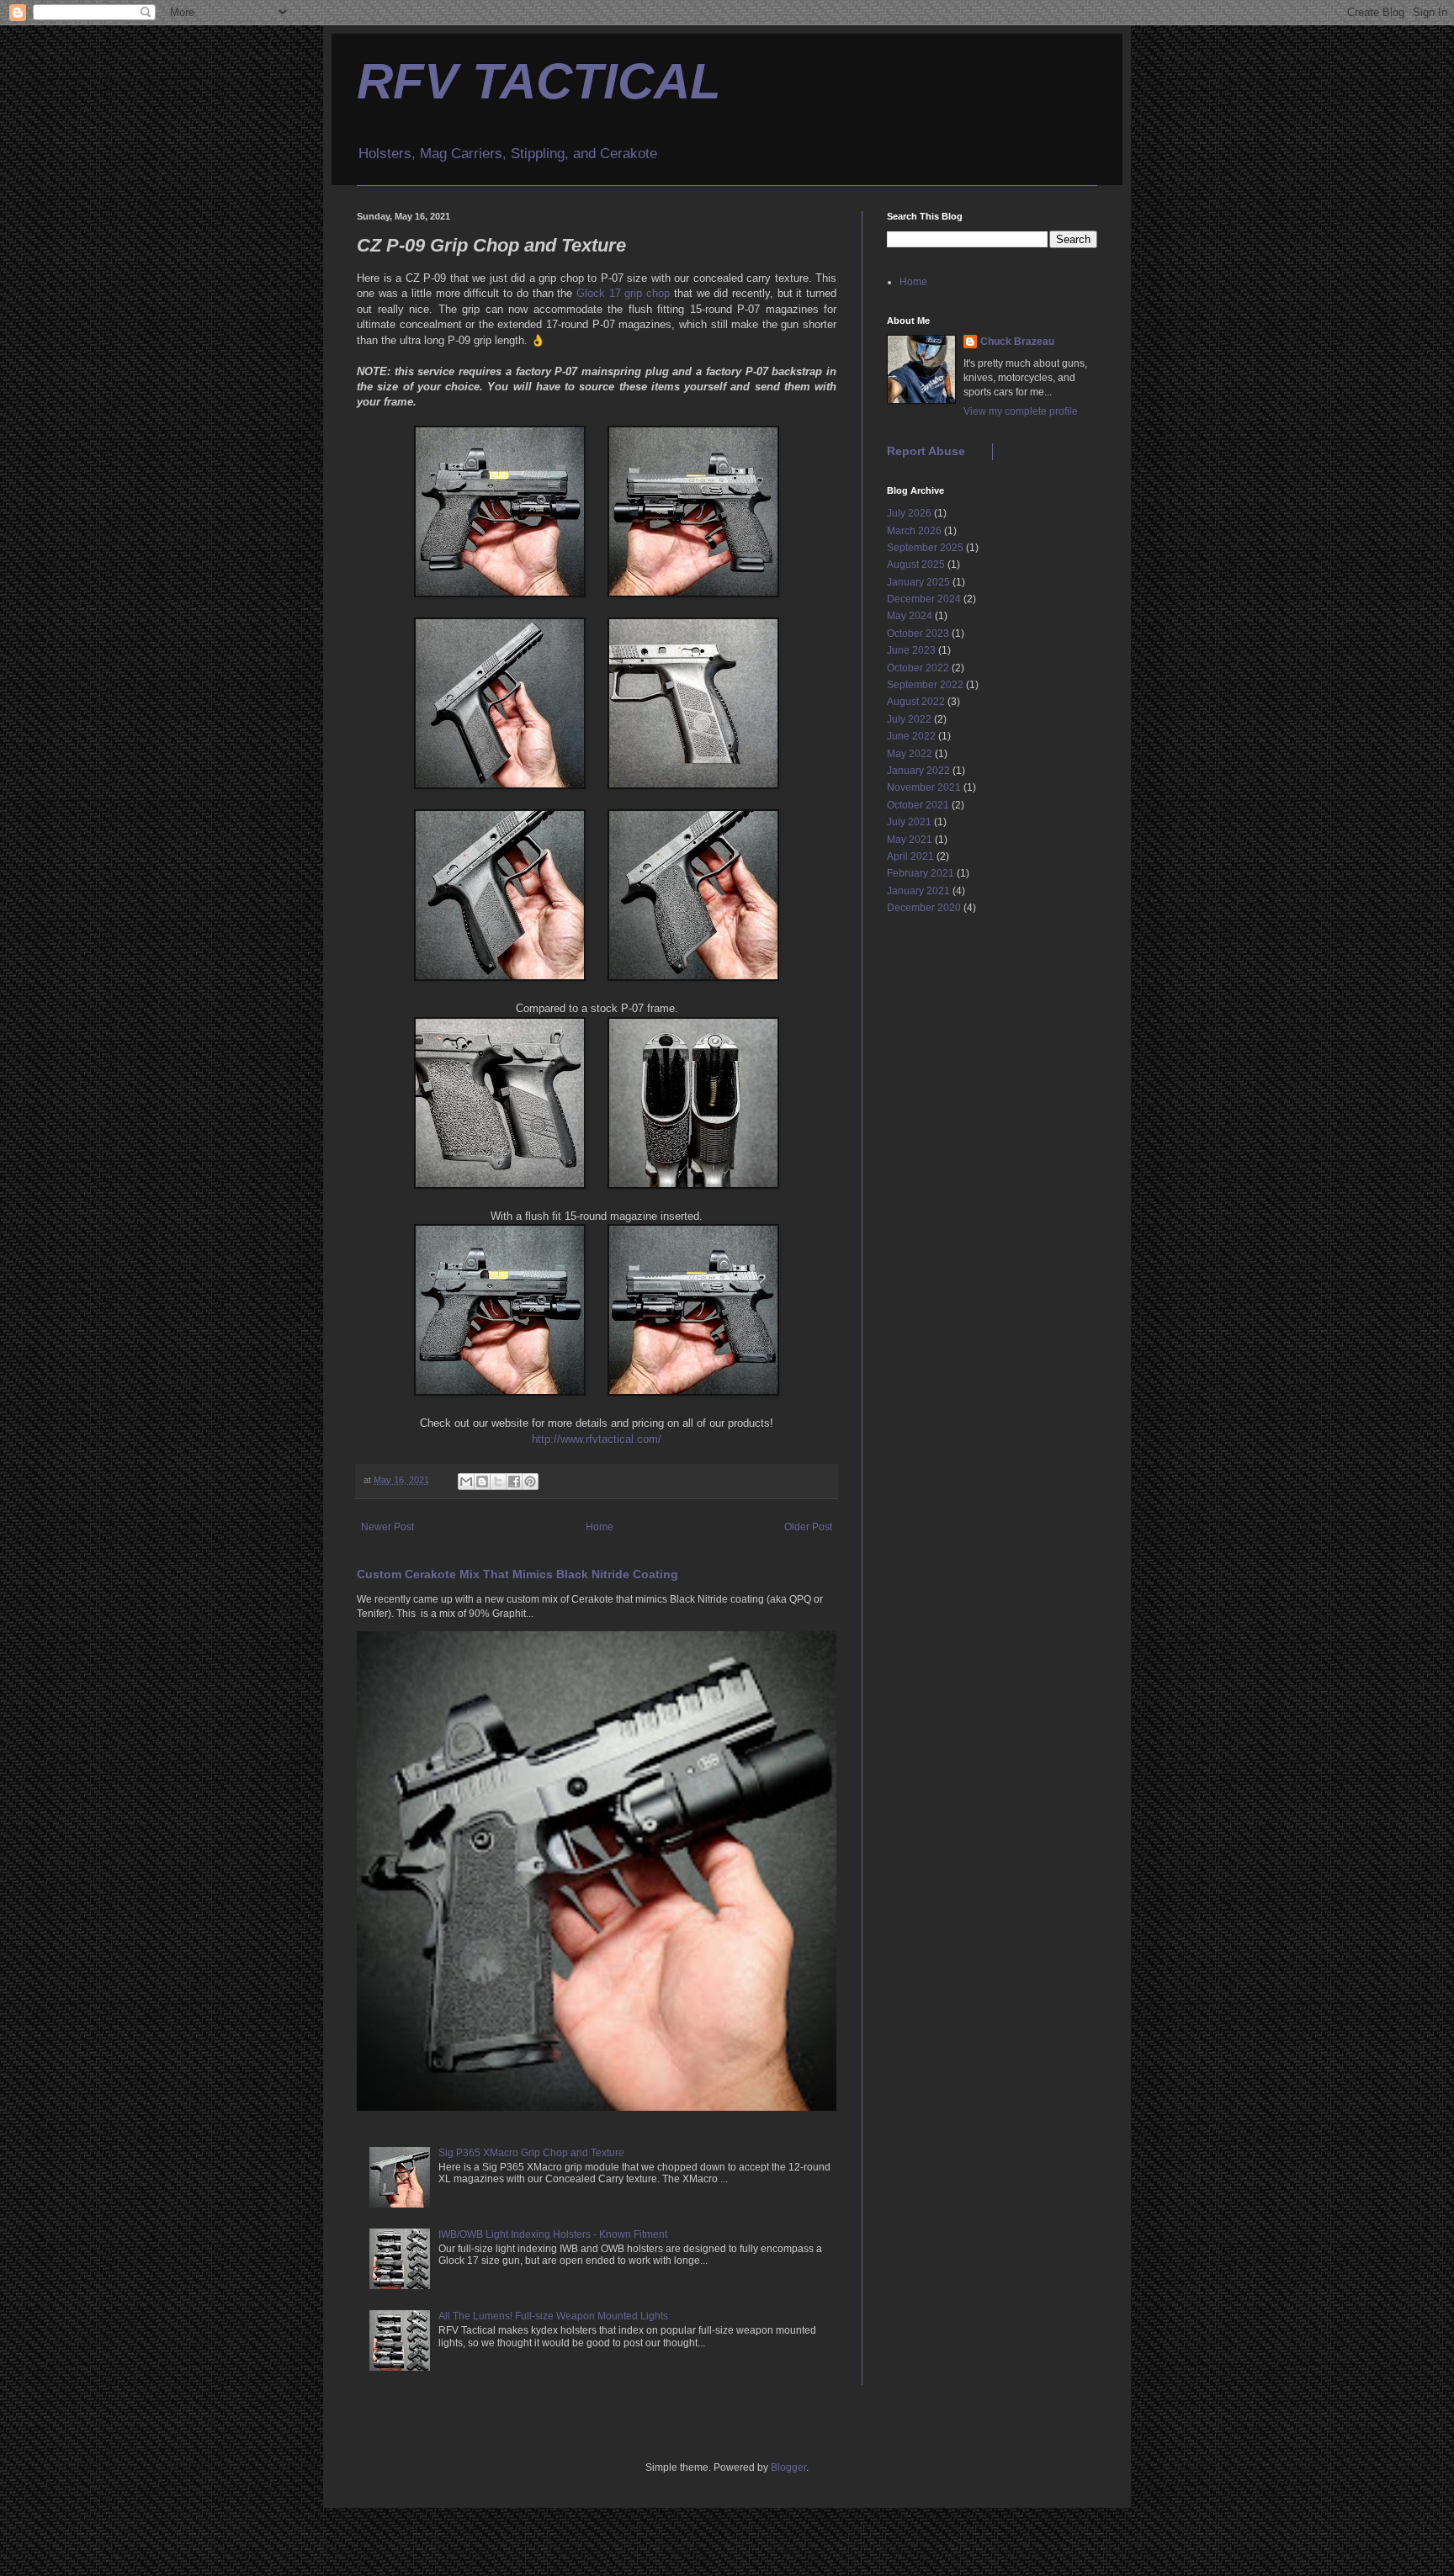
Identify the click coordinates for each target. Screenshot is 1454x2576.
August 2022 (916, 702)
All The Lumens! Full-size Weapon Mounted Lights (553, 2316)
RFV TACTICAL (539, 81)
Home (600, 1527)
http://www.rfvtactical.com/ (597, 1439)
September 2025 (925, 548)
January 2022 (918, 771)
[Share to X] (498, 1481)
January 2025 (918, 582)
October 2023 (918, 633)
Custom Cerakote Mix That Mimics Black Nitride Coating (517, 1574)
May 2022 (910, 754)
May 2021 (910, 840)
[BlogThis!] (482, 1481)
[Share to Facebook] (514, 1481)
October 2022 (918, 668)
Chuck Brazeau (1017, 342)
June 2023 (911, 650)
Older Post (808, 1527)
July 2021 (909, 822)
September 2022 (925, 685)
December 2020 (924, 908)
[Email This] (466, 1481)
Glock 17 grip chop (623, 293)
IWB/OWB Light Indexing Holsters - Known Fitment (553, 2234)
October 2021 (918, 805)
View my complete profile (1021, 411)
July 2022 (909, 719)
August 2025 (916, 564)
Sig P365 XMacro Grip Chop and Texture (531, 2153)
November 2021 (924, 787)
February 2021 (921, 873)
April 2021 (910, 856)
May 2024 (910, 616)
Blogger (788, 2467)
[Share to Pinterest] (530, 1481)
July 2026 (909, 513)
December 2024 (924, 599)
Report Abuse (926, 451)
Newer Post (387, 1527)
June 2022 (911, 736)
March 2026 (914, 531)
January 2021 (918, 891)
